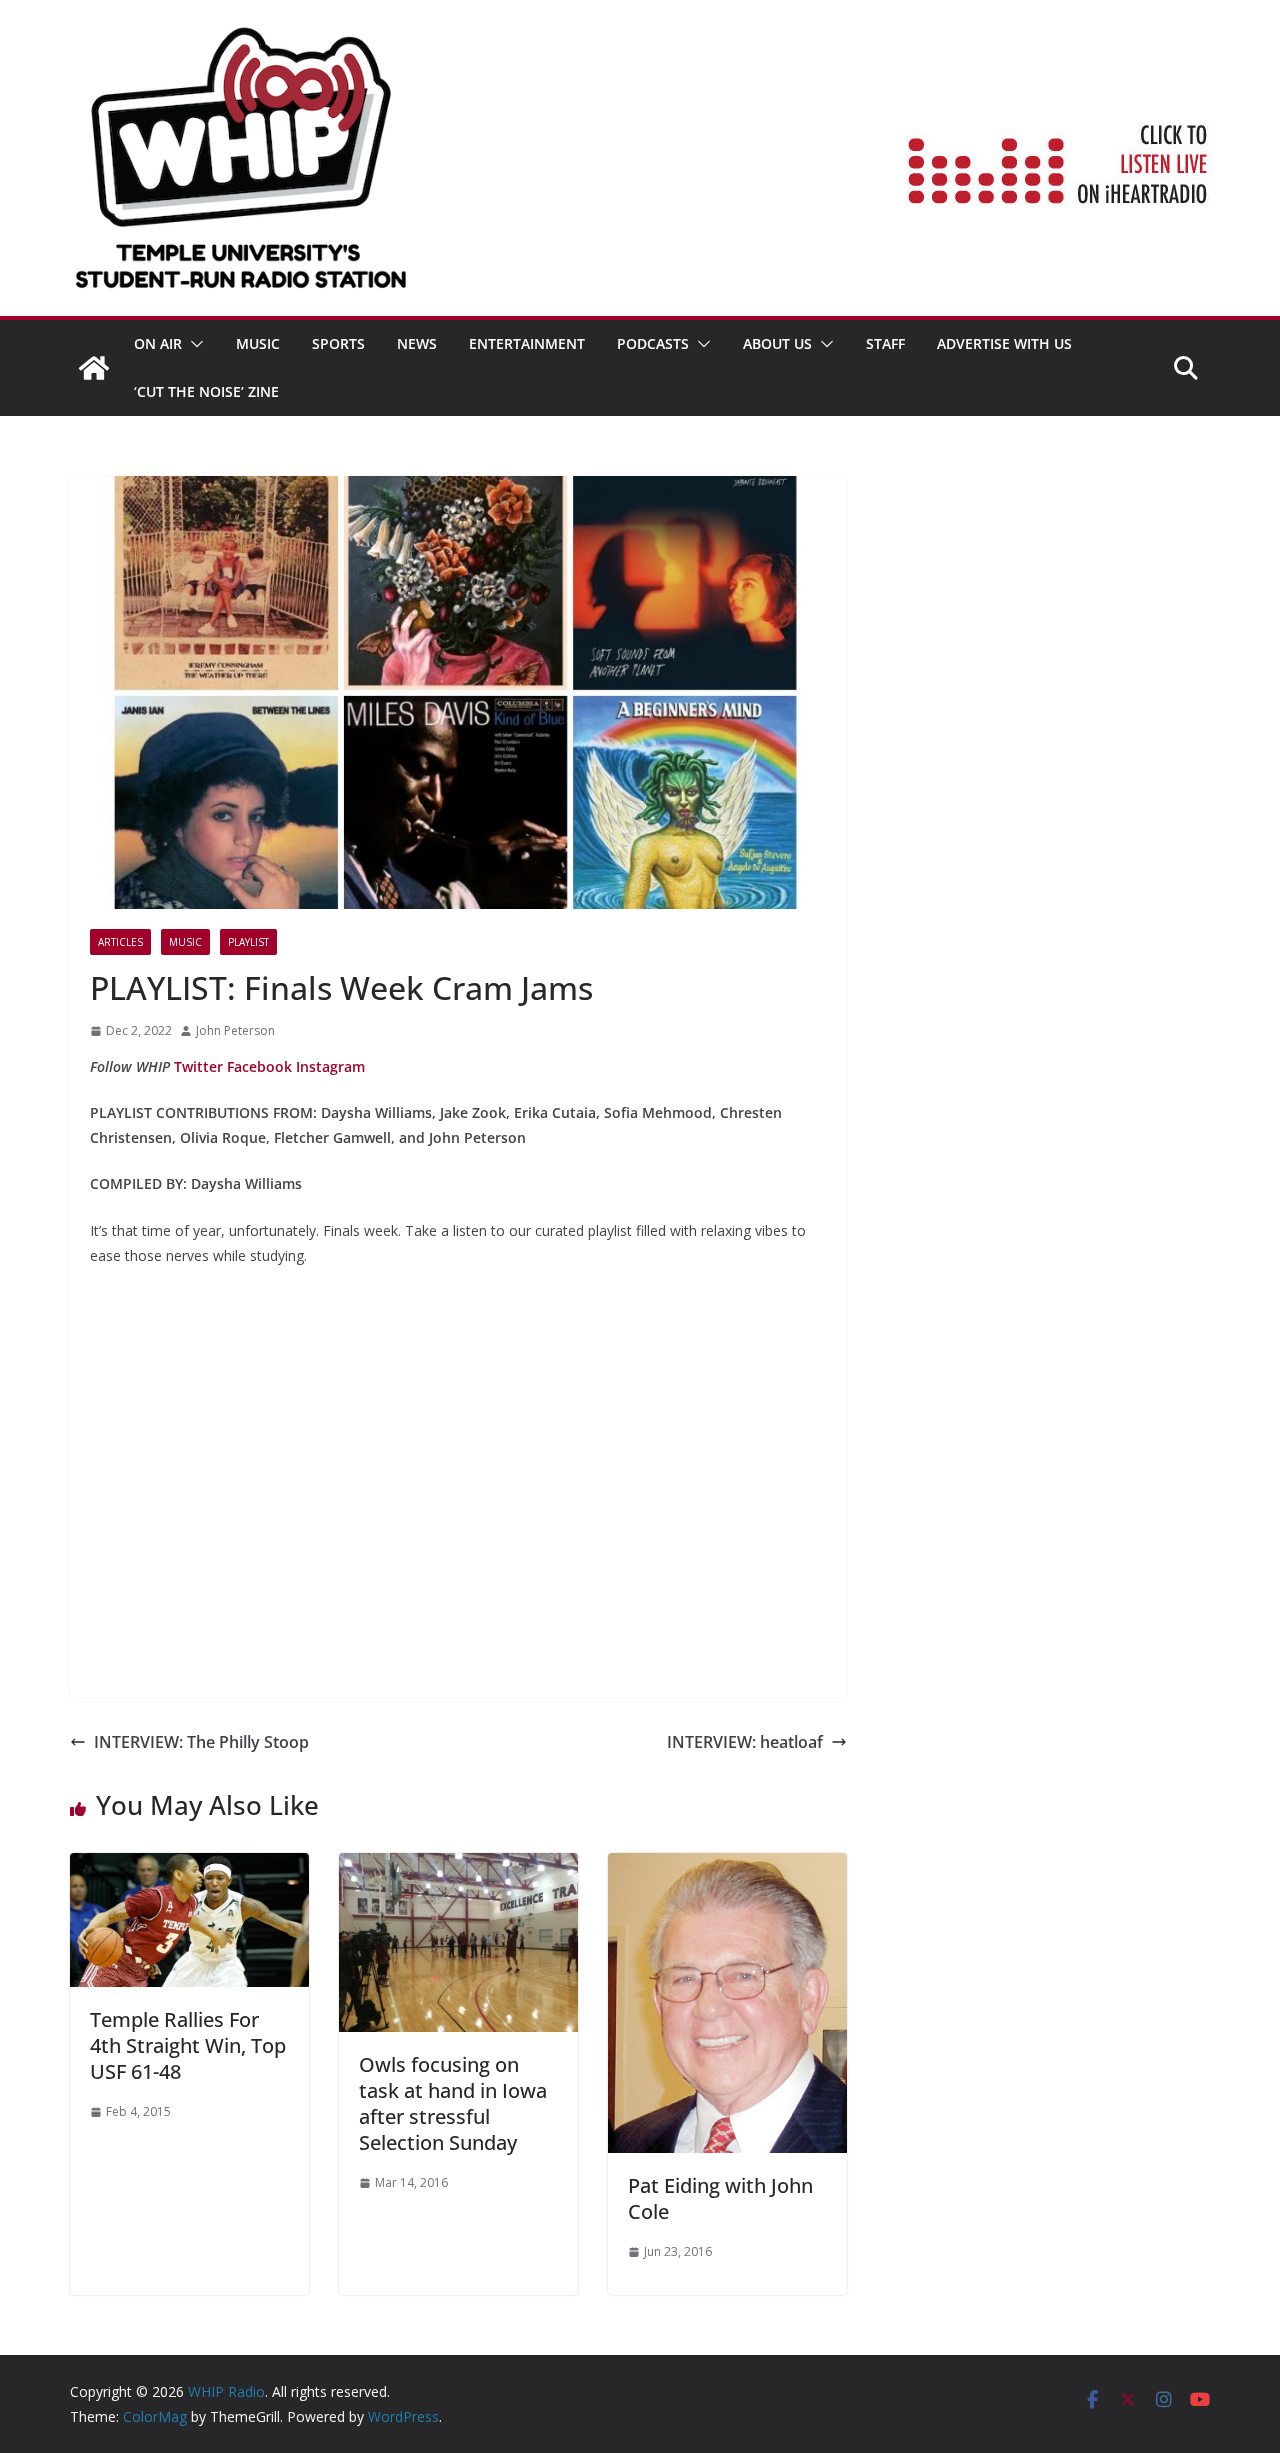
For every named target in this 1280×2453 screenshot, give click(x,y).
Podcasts (653, 343)
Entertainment (527, 343)
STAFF (885, 343)
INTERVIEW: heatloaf (745, 1742)
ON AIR (158, 343)
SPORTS (338, 343)
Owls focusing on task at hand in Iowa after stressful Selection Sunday (453, 2103)
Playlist (248, 942)
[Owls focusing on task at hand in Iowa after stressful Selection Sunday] (458, 1867)
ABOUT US (777, 343)
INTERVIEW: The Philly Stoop (201, 1742)
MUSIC (258, 343)
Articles (120, 942)
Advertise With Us (1004, 343)
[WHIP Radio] (94, 368)
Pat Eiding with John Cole (720, 2198)
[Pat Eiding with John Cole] (727, 1867)
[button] (193, 344)
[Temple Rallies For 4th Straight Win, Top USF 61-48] (189, 1867)
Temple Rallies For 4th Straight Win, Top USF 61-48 (188, 2045)
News (417, 343)
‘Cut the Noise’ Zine (206, 391)
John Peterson (235, 1030)
